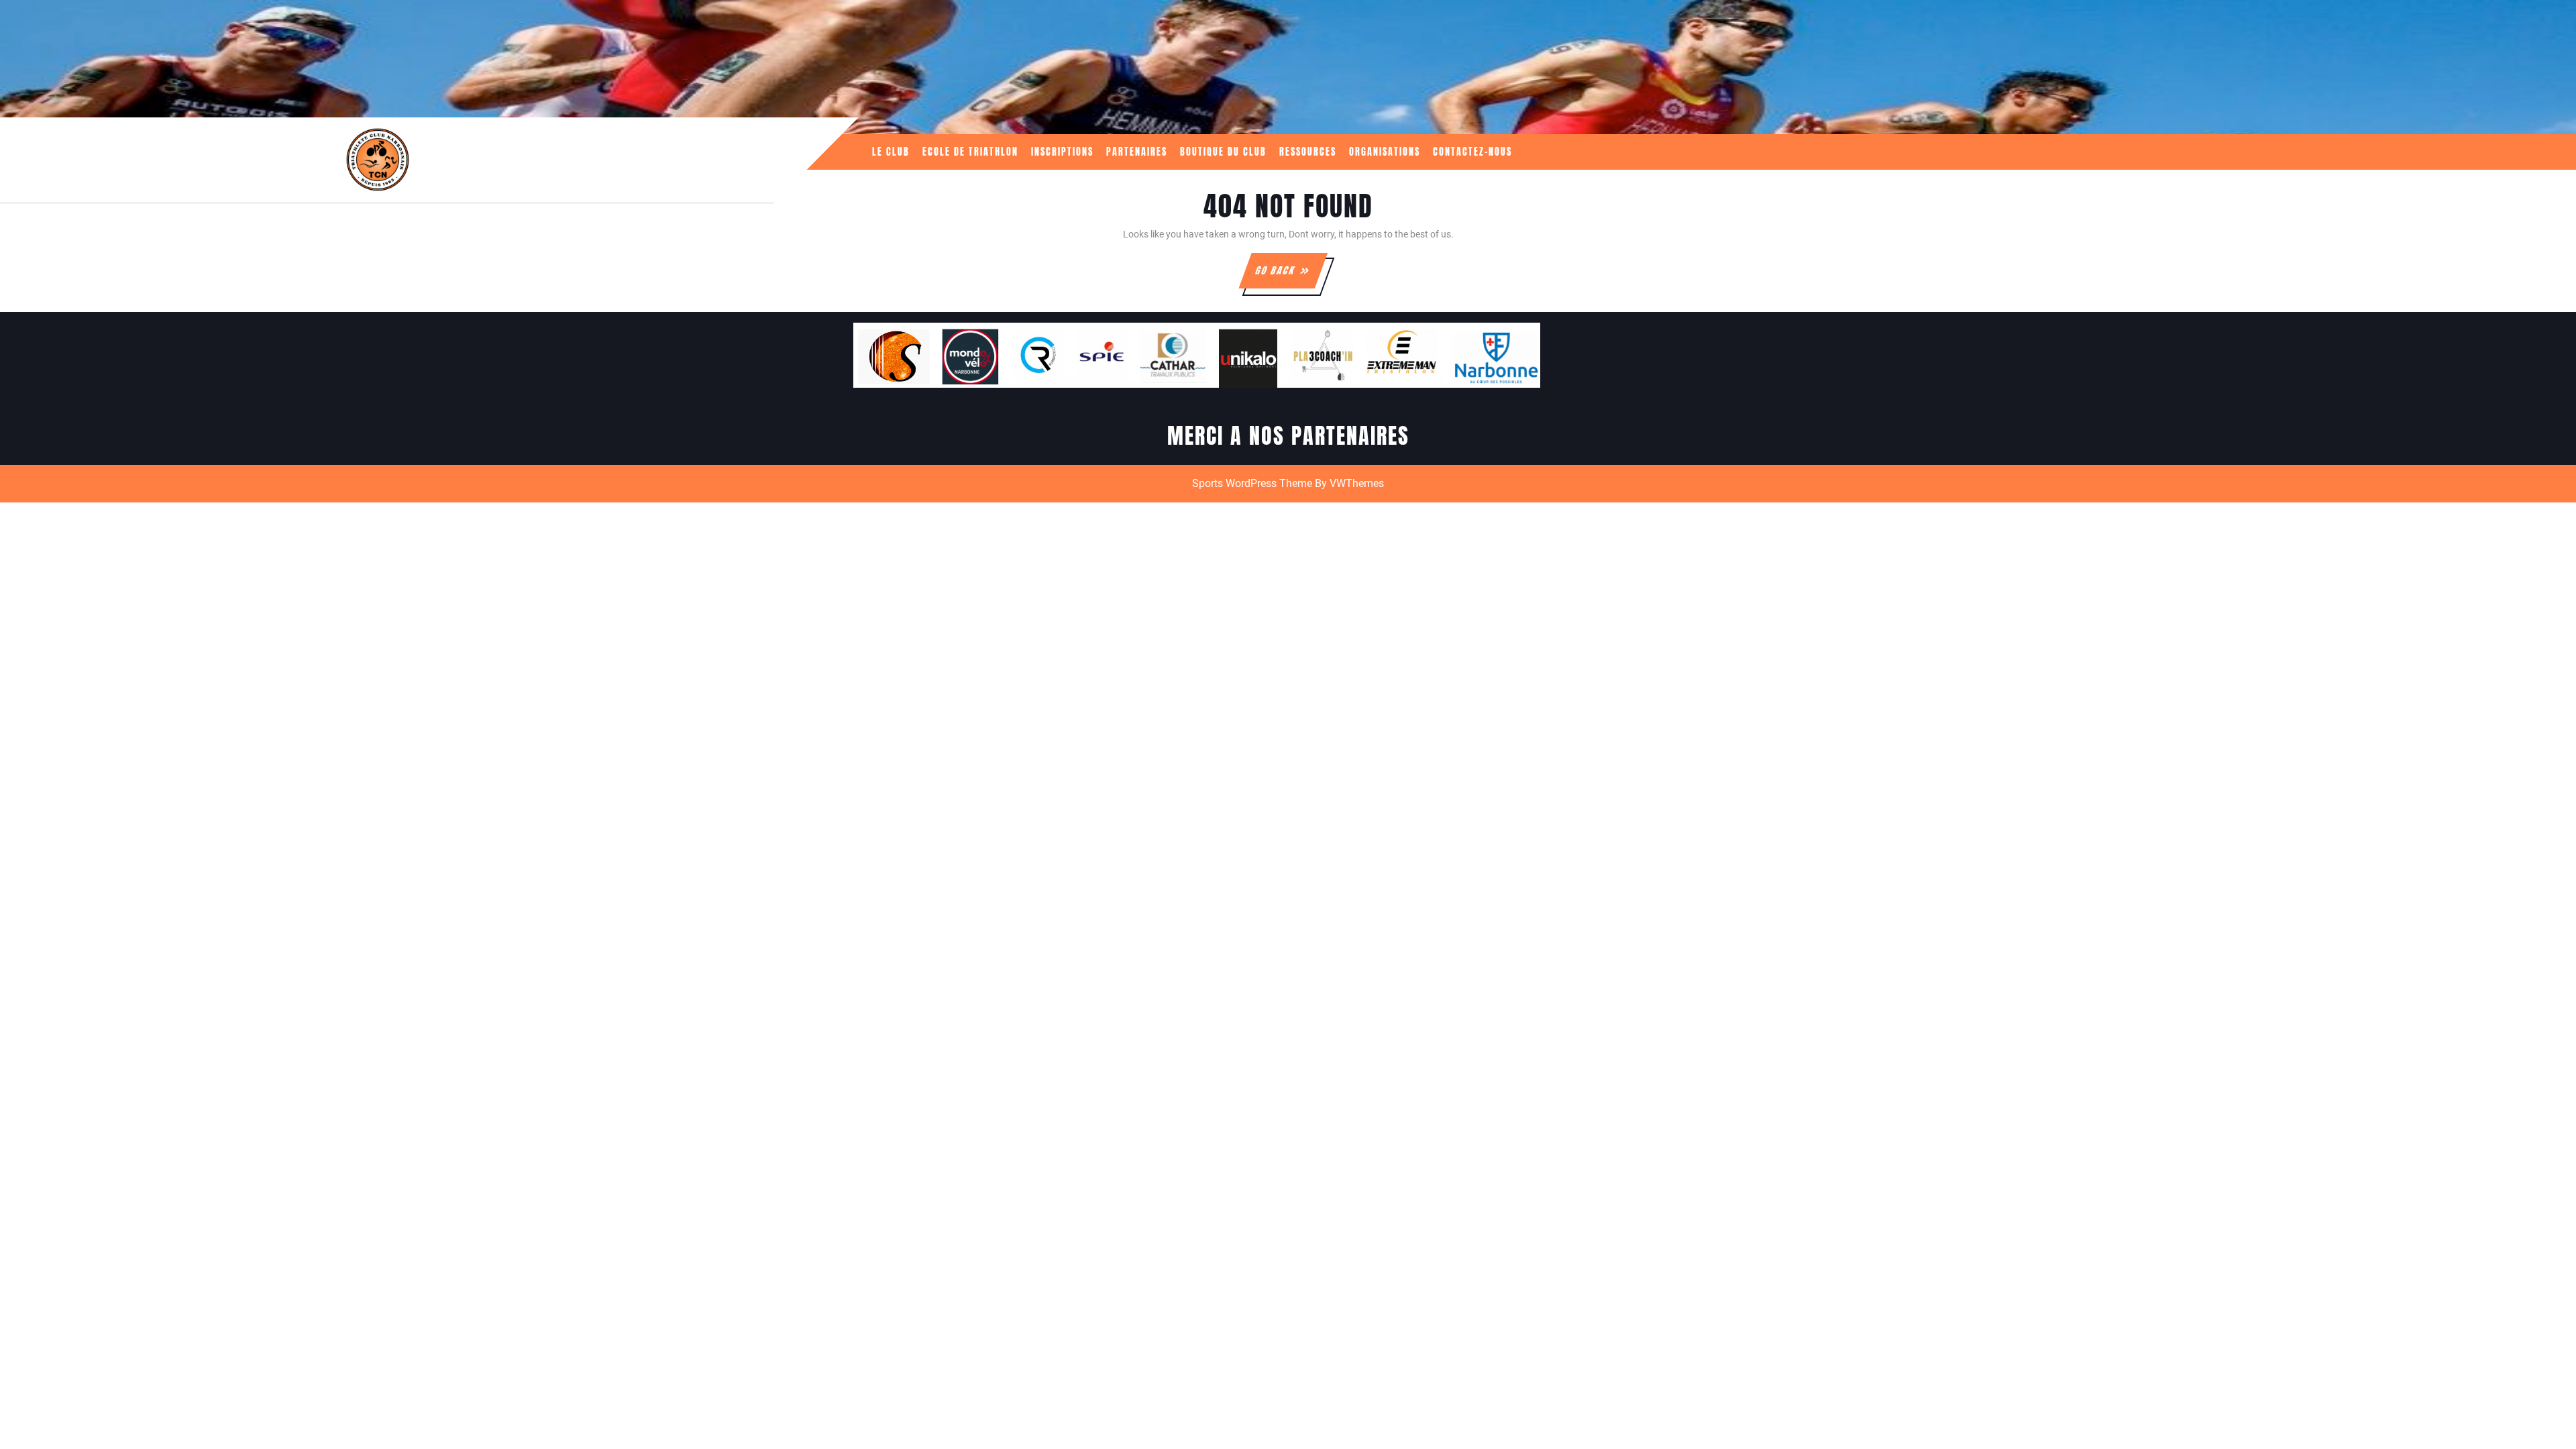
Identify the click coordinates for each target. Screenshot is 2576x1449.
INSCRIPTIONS (1062, 152)
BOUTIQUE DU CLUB (1223, 152)
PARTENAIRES (1137, 152)
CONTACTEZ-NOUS (1472, 152)
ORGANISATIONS (1385, 152)
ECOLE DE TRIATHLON (970, 152)
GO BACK (1290, 276)
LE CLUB (891, 152)
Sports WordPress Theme (1252, 483)
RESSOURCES (1308, 152)
